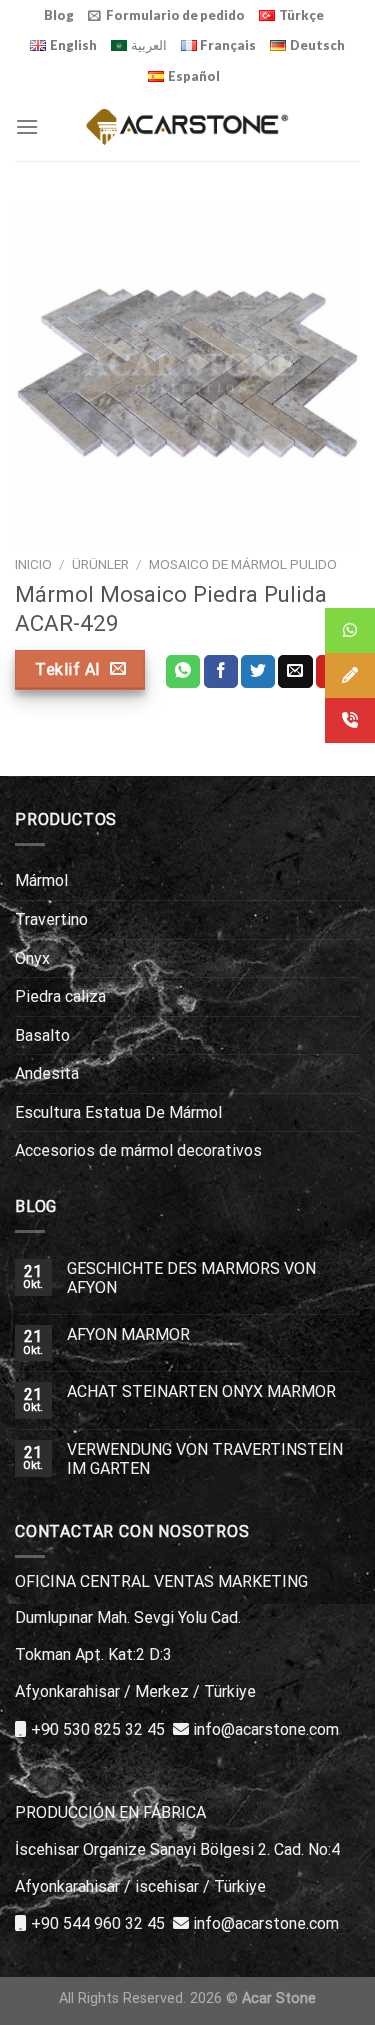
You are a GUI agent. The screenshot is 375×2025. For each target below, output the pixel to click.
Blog (59, 15)
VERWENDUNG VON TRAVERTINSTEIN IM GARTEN (205, 1459)
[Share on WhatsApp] (183, 672)
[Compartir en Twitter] (258, 672)
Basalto (42, 1035)
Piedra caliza (60, 996)
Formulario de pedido (175, 15)
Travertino (51, 919)
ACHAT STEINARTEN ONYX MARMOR (201, 1391)
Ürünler (100, 564)
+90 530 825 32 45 (98, 1729)
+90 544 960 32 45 (98, 1923)
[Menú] (27, 126)
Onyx (32, 958)
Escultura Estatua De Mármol (118, 1112)
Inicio (33, 564)
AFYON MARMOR (128, 1334)
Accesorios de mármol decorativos (138, 1150)
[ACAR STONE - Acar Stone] (187, 126)
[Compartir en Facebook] (221, 672)
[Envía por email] (295, 672)
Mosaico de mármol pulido (243, 564)
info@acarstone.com (266, 1729)
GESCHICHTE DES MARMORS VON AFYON (191, 1278)
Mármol (41, 880)
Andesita (47, 1073)
